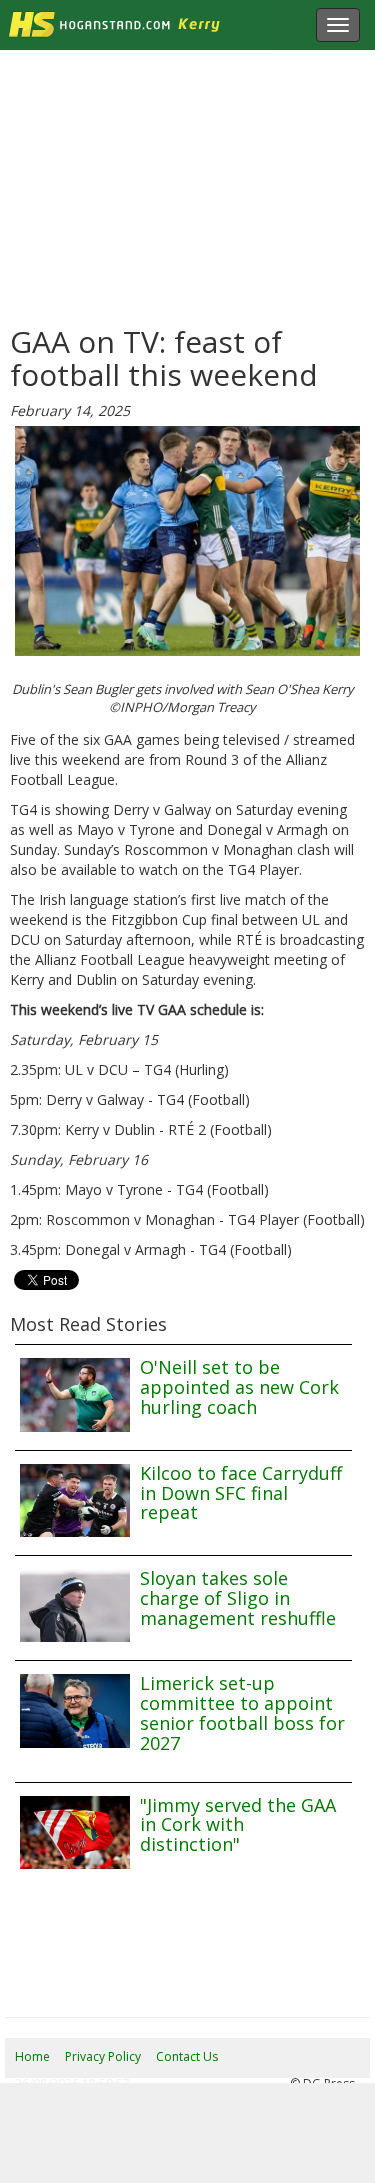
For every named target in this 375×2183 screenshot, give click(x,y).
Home (32, 2056)
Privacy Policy (103, 2056)
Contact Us (187, 2056)
